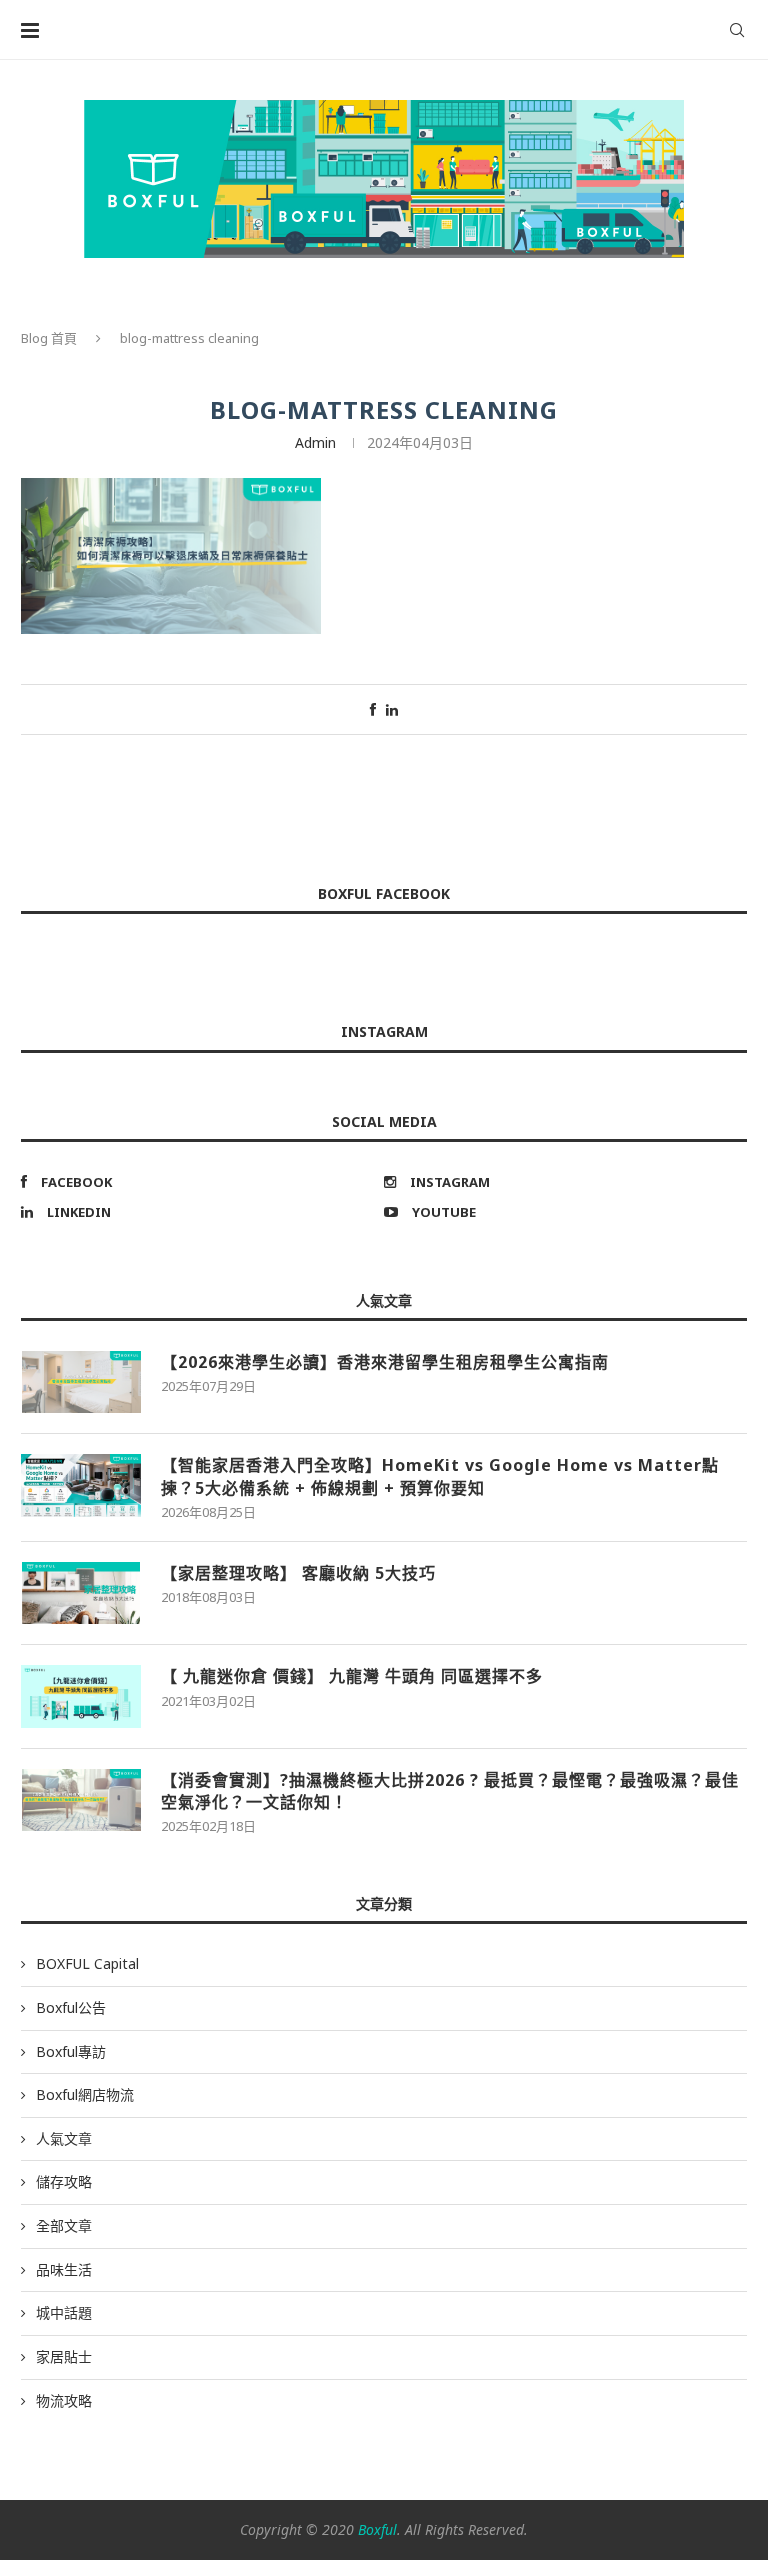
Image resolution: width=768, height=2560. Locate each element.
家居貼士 (64, 2356)
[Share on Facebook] (373, 709)
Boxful (377, 2529)
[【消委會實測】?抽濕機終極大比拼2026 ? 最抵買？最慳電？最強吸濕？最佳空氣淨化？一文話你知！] (81, 1800)
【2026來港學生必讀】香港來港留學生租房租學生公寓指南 (385, 1362)
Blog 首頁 (49, 338)
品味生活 (64, 2269)
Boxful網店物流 (85, 2094)
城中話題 (64, 2312)
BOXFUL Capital (87, 1963)
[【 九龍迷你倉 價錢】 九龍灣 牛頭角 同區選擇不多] (81, 1696)
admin (315, 442)
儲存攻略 (64, 2181)
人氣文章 (64, 2138)
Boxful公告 (71, 2007)
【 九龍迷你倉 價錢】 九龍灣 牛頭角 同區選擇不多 (352, 1676)
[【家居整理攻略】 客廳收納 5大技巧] (81, 1593)
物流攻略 (64, 2400)
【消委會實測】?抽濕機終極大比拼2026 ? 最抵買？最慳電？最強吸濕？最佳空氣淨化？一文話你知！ (450, 1791)
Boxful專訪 (71, 2051)
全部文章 (64, 2225)
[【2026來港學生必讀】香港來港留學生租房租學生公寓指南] (81, 1382)
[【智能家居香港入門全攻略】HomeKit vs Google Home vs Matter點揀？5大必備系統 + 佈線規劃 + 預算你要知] (81, 1485)
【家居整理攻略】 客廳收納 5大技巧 (298, 1573)
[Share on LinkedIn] (392, 709)
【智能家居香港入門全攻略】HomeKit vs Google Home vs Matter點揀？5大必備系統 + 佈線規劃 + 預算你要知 (440, 1476)
